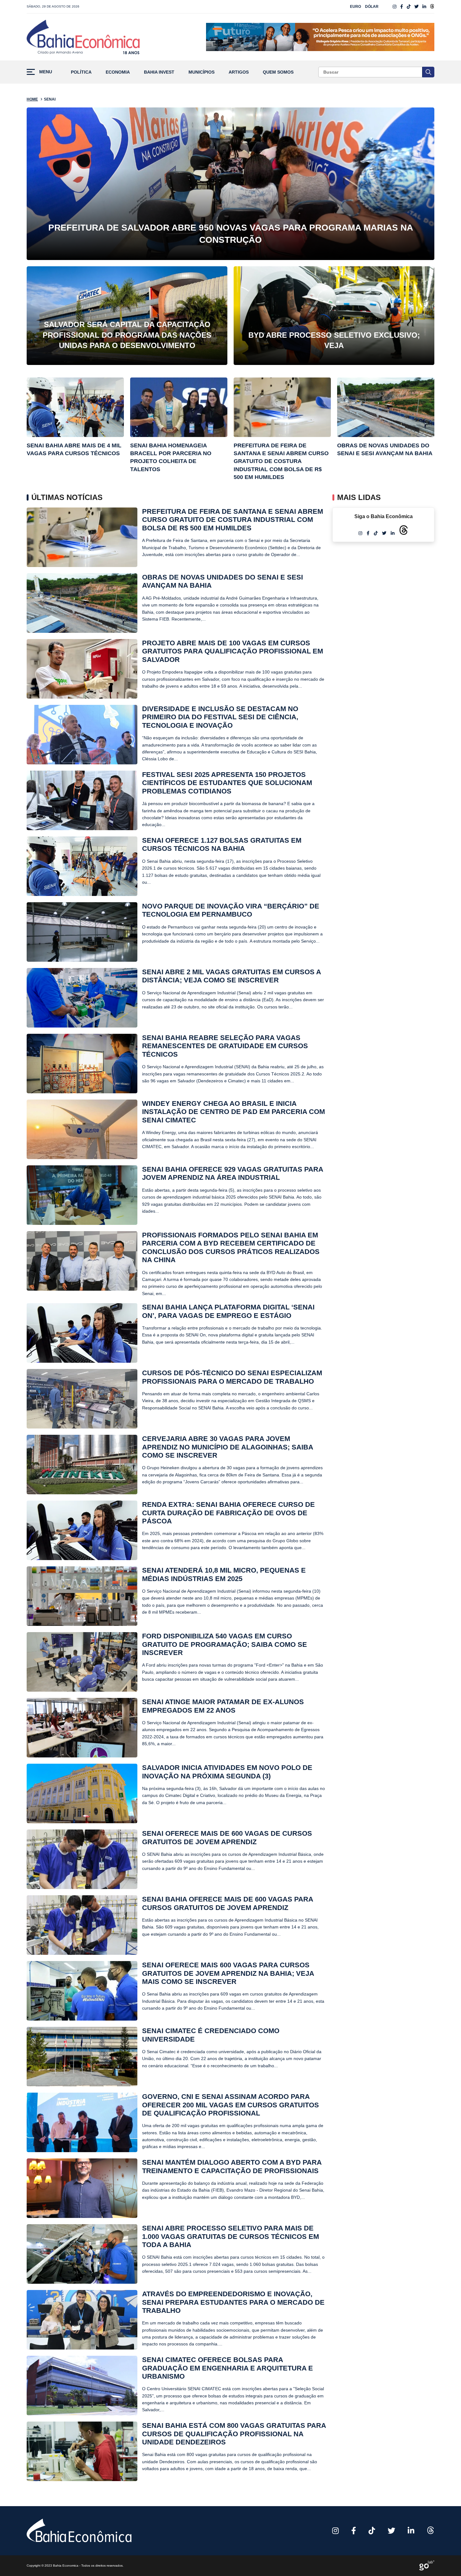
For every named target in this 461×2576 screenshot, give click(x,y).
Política (81, 72)
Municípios (201, 72)
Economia (118, 72)
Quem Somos (278, 72)
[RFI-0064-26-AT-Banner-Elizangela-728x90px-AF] (320, 37)
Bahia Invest (159, 72)
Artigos (239, 72)
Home (32, 99)
